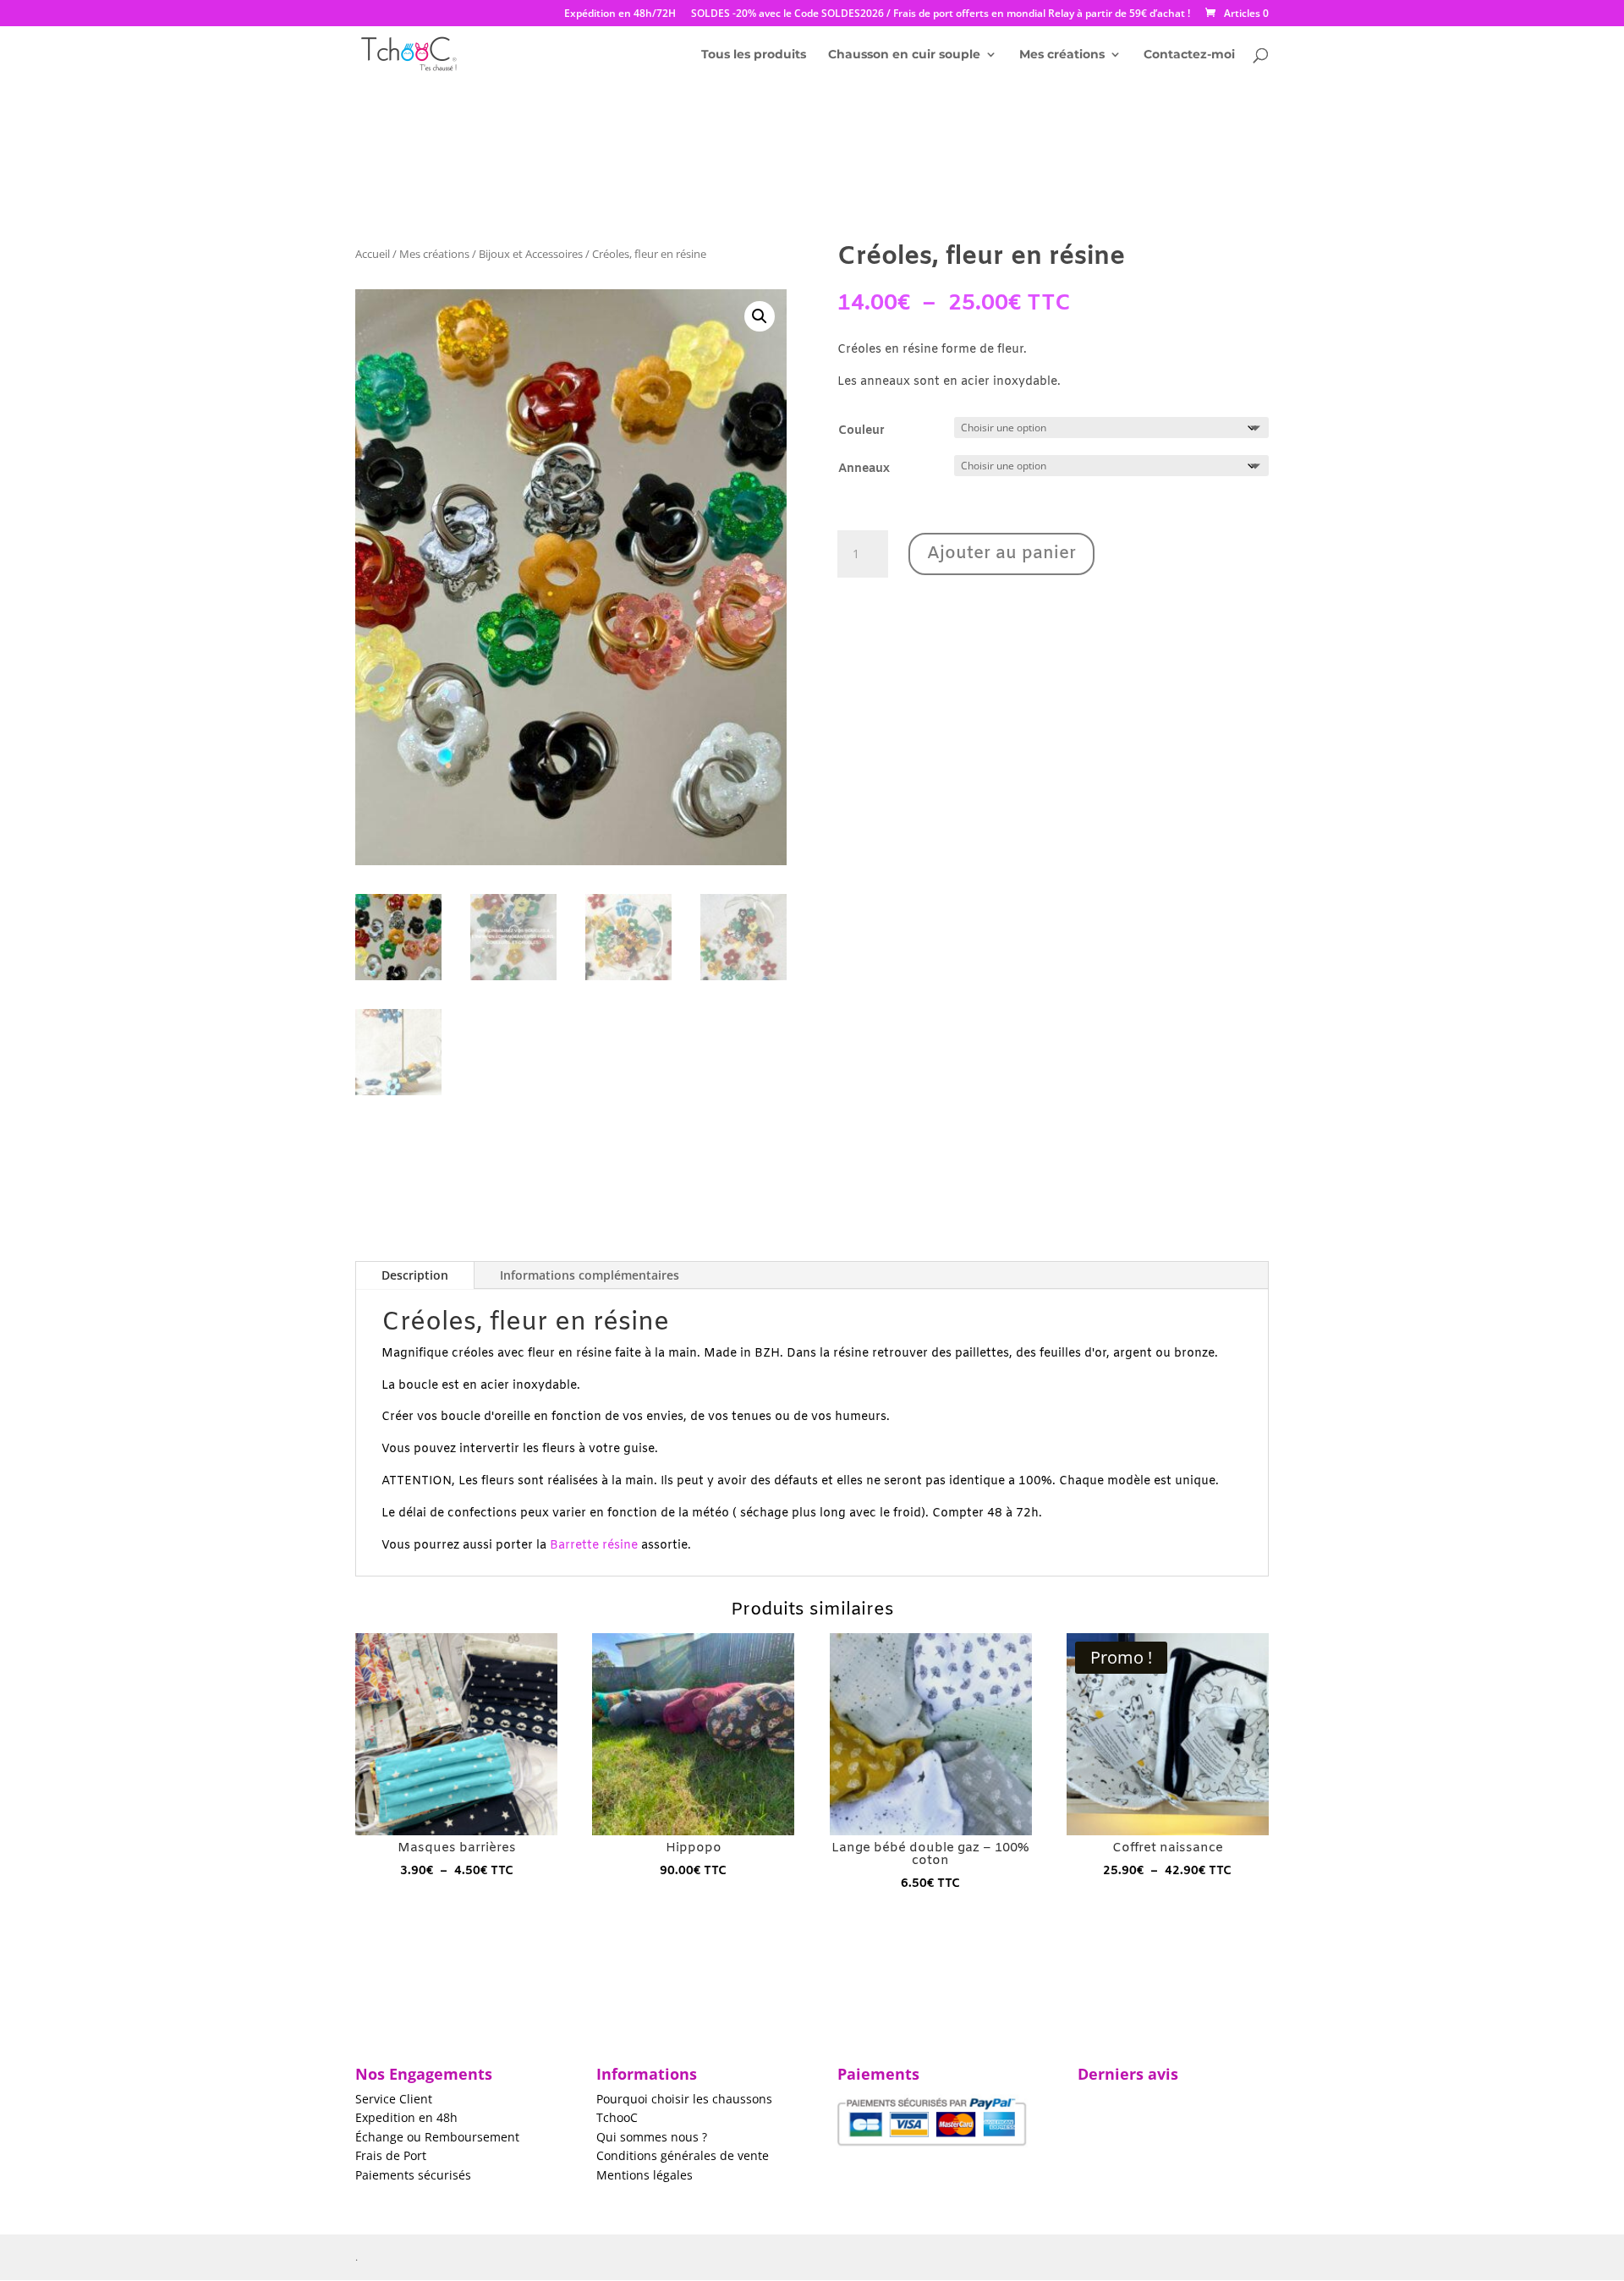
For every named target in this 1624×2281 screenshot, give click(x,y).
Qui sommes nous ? (652, 2137)
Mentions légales (645, 2175)
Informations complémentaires (590, 1275)
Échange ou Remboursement (437, 2137)
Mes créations (1062, 55)
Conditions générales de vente (683, 2155)
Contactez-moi (1189, 55)
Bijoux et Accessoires (531, 254)
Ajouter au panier (1001, 554)
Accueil (373, 254)
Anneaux (864, 469)
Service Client (394, 2099)
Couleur (861, 431)
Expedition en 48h (406, 2117)
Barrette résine (594, 1546)
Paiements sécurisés (413, 2175)
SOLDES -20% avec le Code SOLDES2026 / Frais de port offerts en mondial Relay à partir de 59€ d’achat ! (941, 14)
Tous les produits (754, 55)
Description (415, 1275)
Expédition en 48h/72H (620, 14)
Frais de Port (391, 2155)
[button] (760, 316)
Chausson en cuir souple (904, 55)
